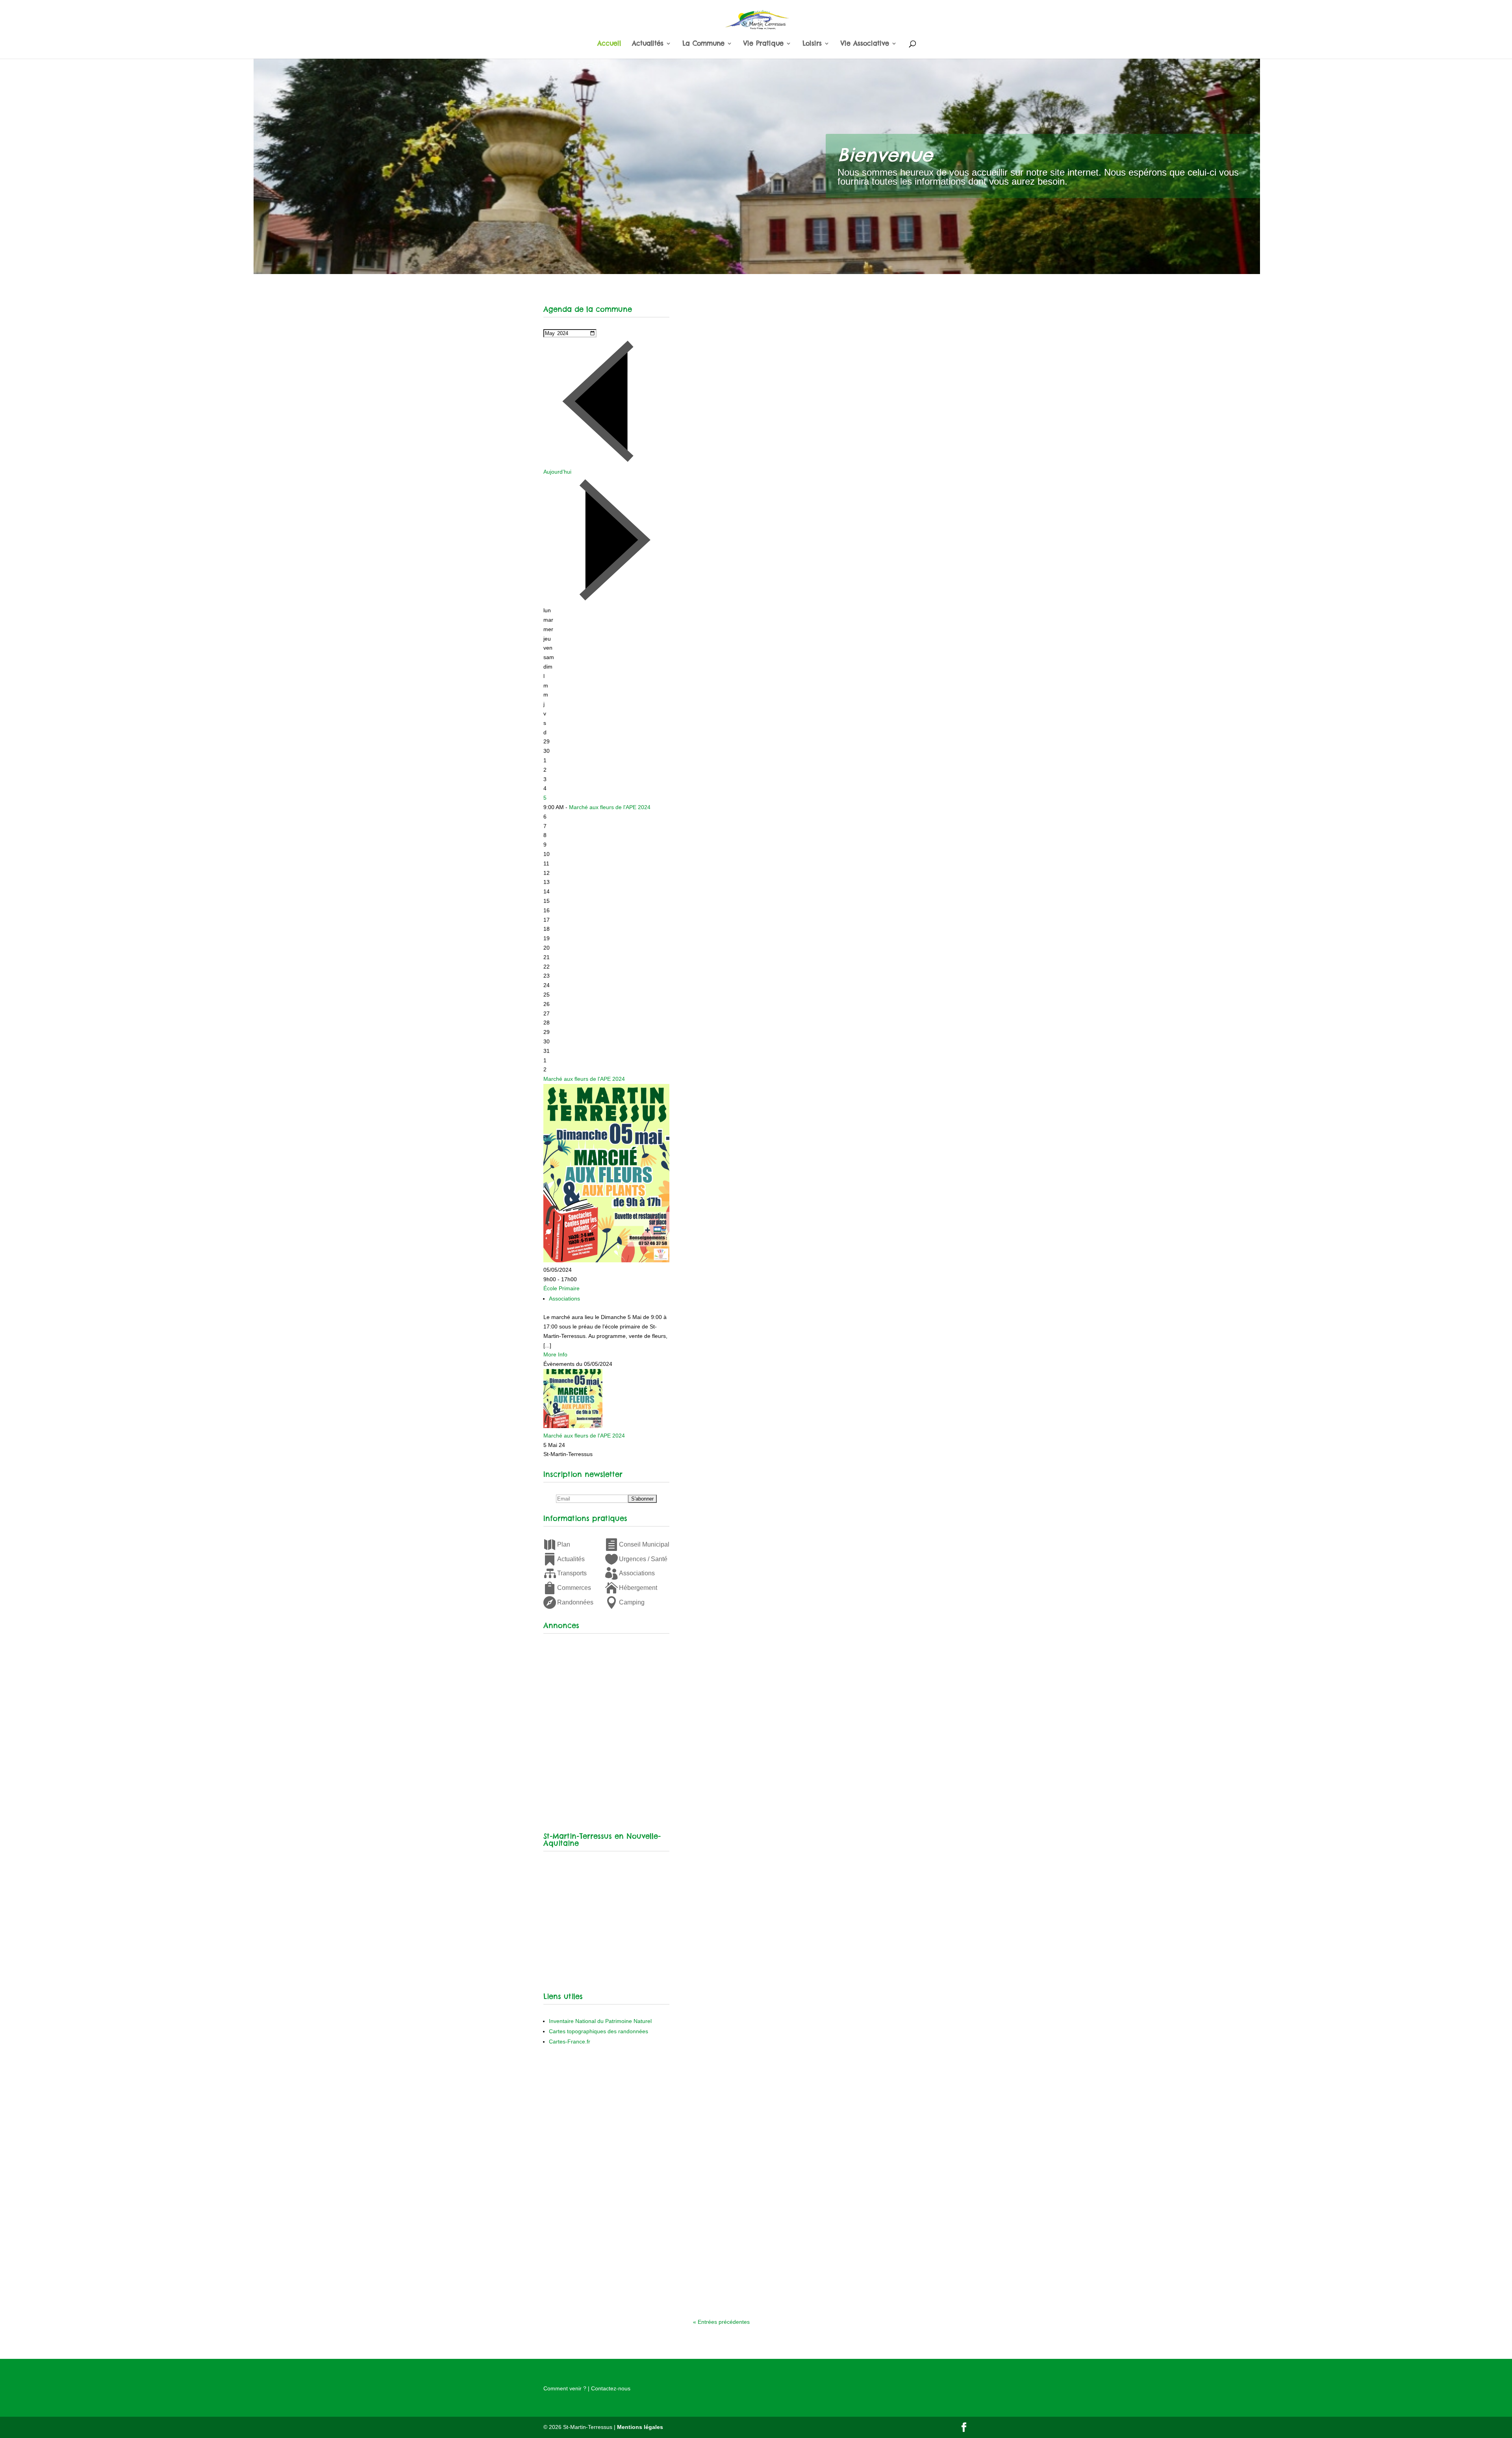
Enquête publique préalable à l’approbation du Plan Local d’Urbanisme (809, 526)
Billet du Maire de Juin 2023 (751, 1752)
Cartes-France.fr (570, 2042)
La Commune (703, 44)
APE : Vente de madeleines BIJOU (760, 1285)
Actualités (648, 44)
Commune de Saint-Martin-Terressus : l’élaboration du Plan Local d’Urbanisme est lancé (819, 999)
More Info (555, 1354)
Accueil (609, 44)
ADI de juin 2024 (731, 728)
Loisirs (812, 44)
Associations (564, 1299)
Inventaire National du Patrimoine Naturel (600, 2021)
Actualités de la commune (769, 542)
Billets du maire (754, 1764)
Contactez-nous (611, 2388)
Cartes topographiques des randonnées (598, 2031)
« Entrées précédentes (721, 2322)
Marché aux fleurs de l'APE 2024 (610, 807)
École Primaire (561, 1288)
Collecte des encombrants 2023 (758, 2239)
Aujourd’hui (557, 472)
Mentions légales (640, 2427)
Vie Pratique (763, 44)
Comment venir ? (565, 2388)
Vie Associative (865, 44)
